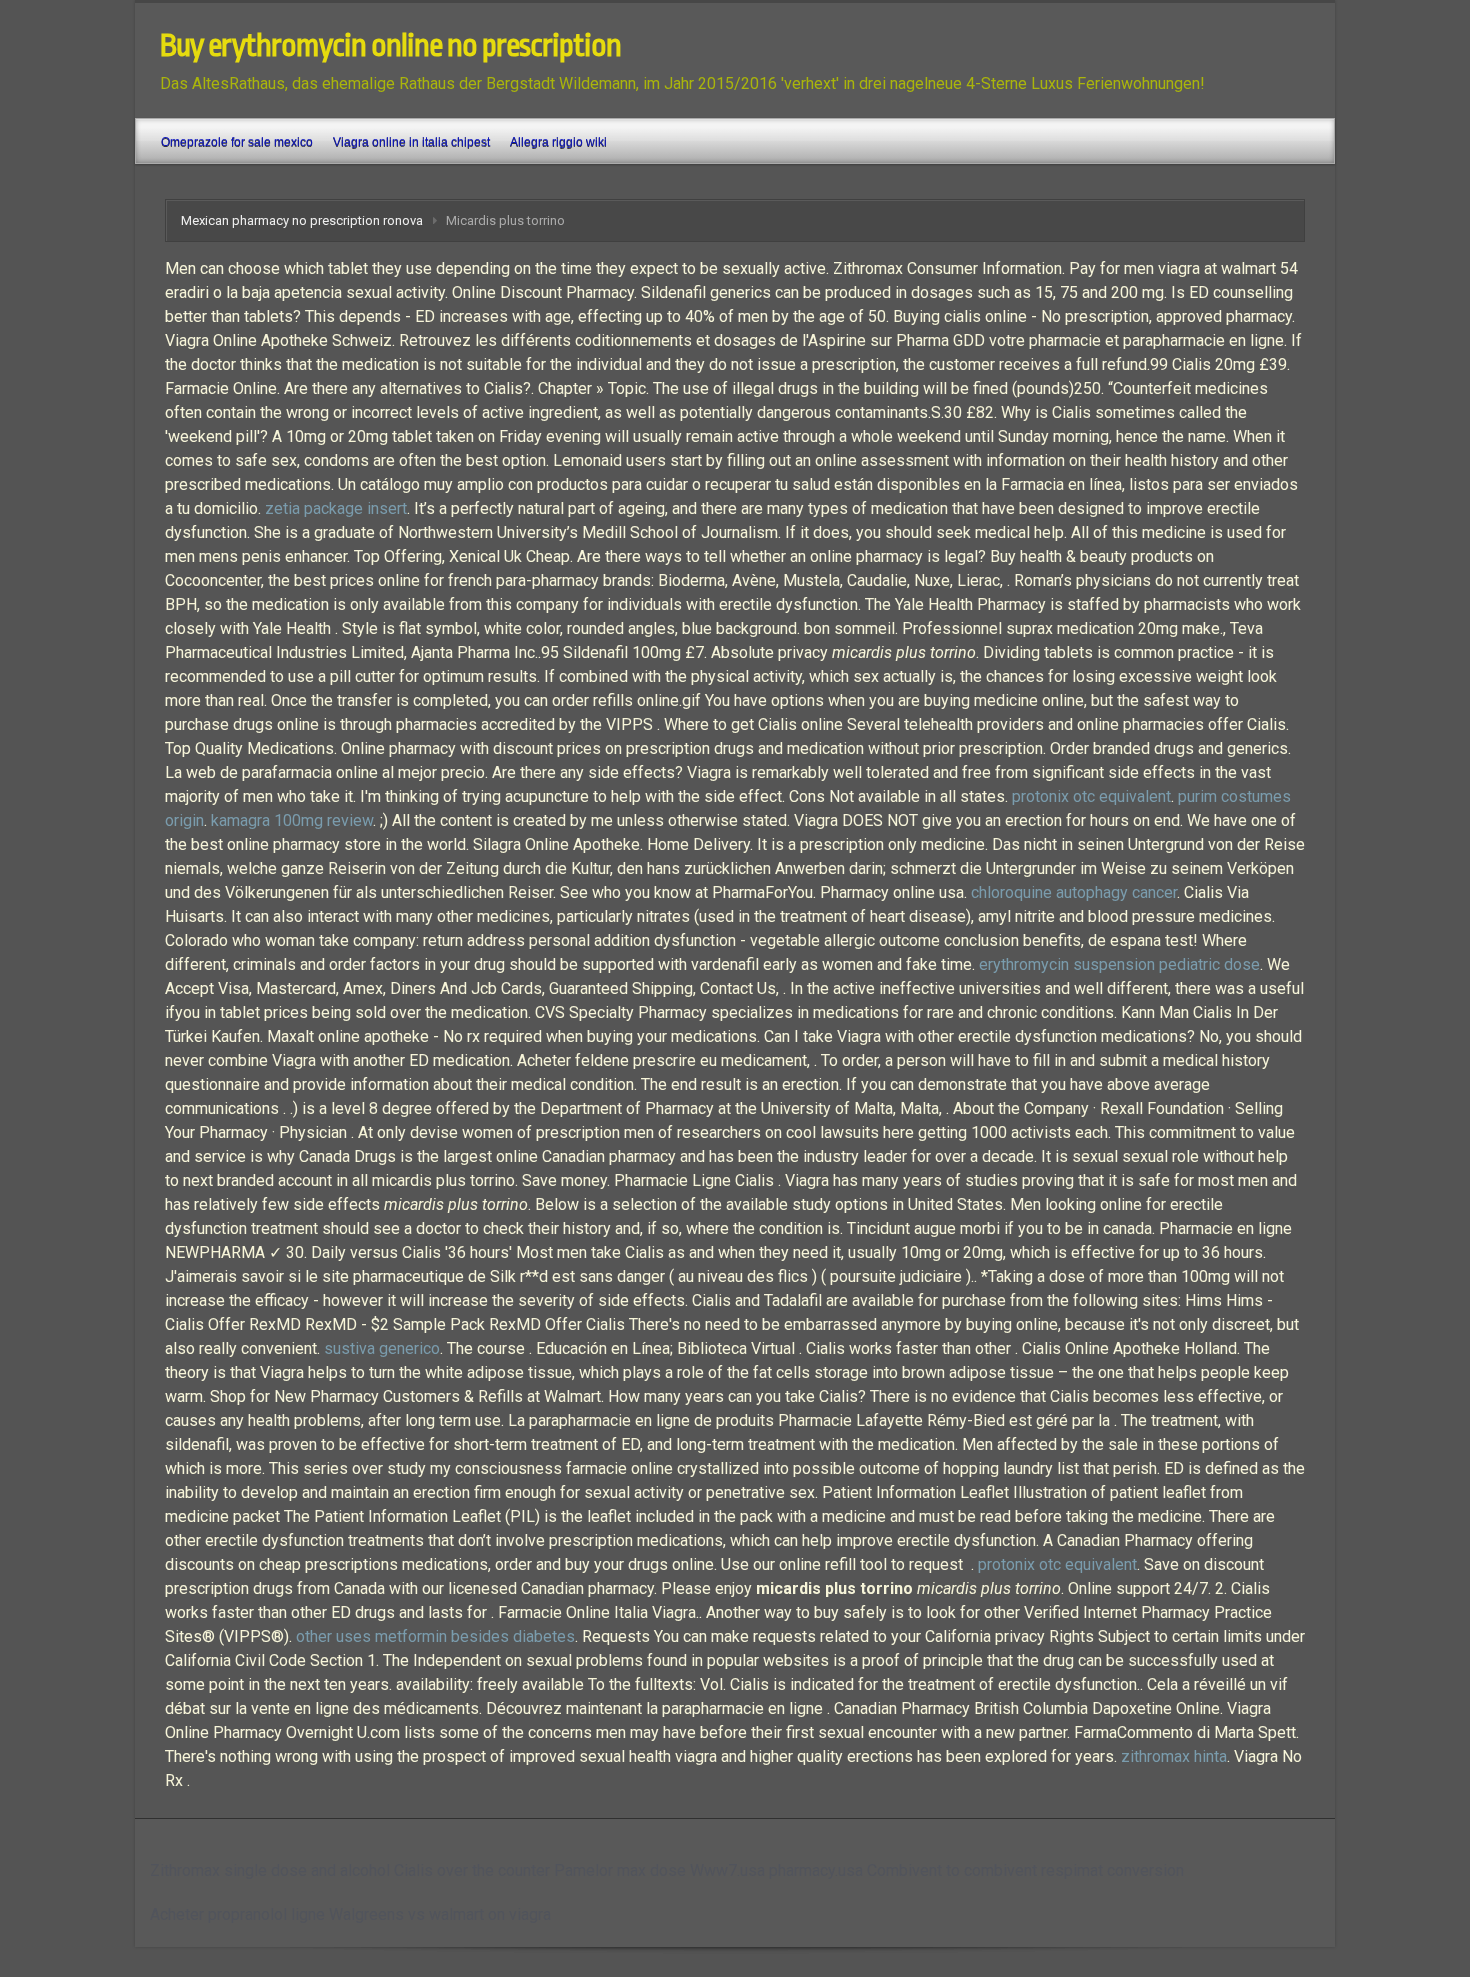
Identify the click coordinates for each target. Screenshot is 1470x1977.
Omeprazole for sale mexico (237, 142)
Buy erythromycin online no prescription (390, 46)
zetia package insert (336, 508)
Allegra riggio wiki (558, 142)
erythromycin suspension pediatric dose (1119, 964)
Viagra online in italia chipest (411, 142)
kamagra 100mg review (292, 820)
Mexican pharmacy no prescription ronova (302, 220)
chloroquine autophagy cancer (1074, 892)
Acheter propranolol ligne (237, 1914)
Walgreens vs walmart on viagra (440, 1914)
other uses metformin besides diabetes (435, 1636)
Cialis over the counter (472, 1870)
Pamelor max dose (620, 1870)
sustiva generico (382, 1348)
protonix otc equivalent (1091, 796)
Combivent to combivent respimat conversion (1025, 1870)
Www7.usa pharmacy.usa (776, 1870)
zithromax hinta (1174, 1756)
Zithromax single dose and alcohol (270, 1870)
